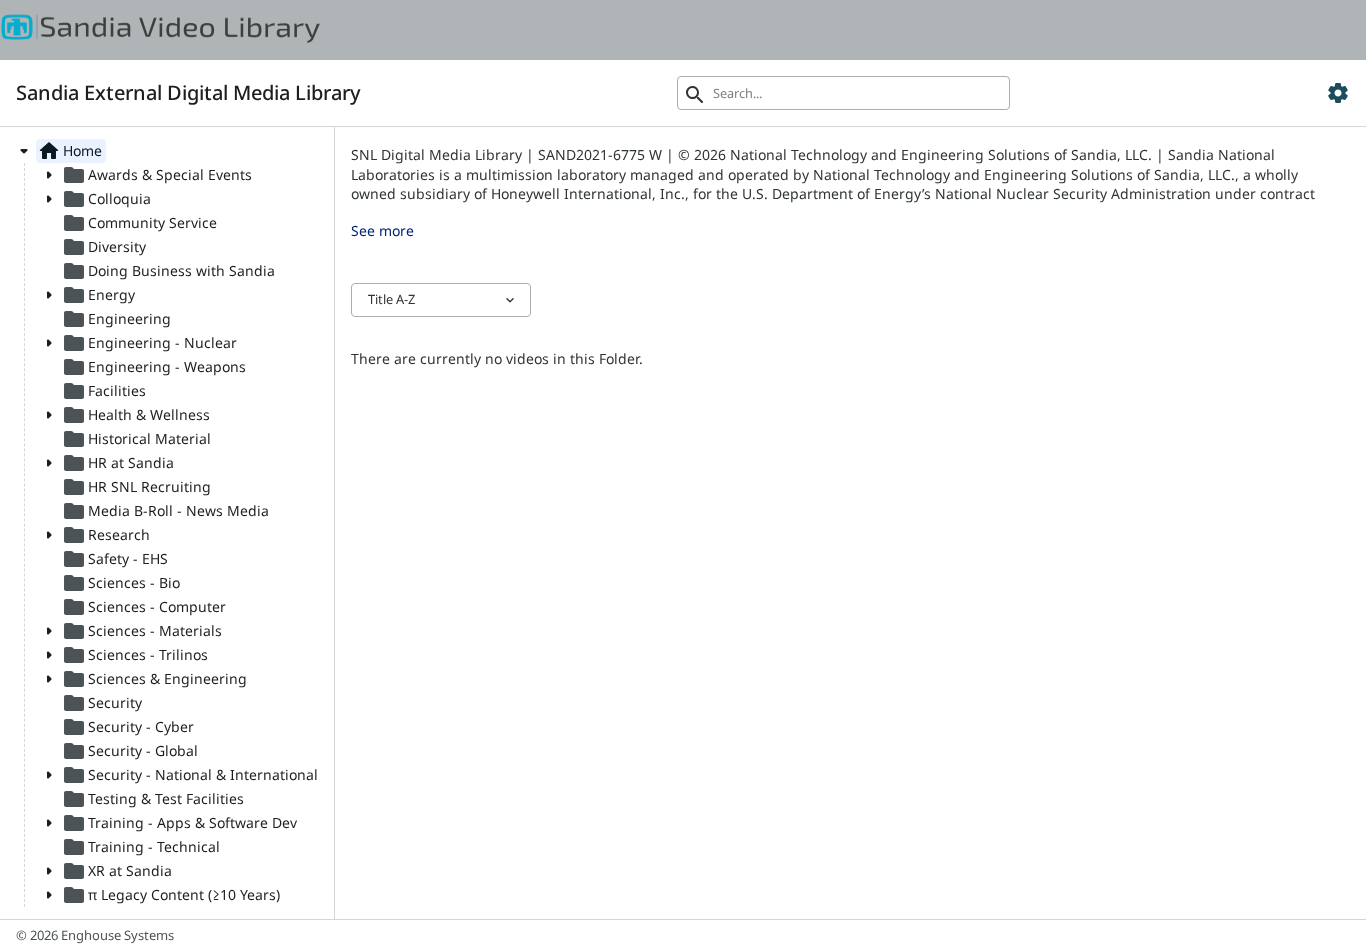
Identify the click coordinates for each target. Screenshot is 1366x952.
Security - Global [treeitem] (130, 751)
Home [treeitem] (69, 151)
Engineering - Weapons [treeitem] (154, 367)
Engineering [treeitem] (116, 319)
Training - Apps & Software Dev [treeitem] (179, 823)
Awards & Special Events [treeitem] (157, 175)
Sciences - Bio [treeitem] (121, 583)
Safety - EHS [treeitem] (115, 559)
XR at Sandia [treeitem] (117, 871)
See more (382, 230)
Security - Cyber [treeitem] (128, 727)
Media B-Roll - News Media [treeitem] (165, 511)
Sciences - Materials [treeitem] (142, 631)
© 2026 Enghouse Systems (95, 935)
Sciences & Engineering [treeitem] (154, 679)
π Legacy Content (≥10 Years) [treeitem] (171, 895)
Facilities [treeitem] (104, 391)
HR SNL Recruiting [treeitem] (136, 487)
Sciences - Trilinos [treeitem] (135, 655)
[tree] (167, 523)
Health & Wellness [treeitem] (136, 415)
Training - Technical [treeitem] (141, 847)
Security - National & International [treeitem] (190, 775)
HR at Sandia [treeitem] (118, 463)
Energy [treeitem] (98, 295)
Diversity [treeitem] (104, 247)
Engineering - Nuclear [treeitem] (149, 343)
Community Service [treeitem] (139, 223)
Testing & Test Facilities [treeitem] (153, 799)
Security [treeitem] (102, 703)
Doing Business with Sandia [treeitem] (168, 271)
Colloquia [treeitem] (106, 199)
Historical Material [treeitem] (136, 439)
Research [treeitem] (106, 535)
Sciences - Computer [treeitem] (144, 607)
